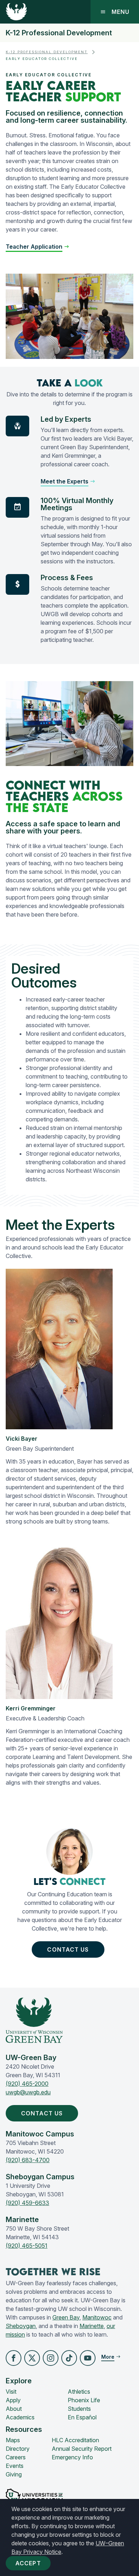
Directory (18, 2449)
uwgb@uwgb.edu (28, 2092)
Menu (120, 12)
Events (15, 2466)
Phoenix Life (84, 2400)
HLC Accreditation (75, 2440)
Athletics (79, 2392)
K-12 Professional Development (59, 33)
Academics (20, 2417)
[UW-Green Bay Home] (16, 12)
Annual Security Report (82, 2449)
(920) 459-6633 (27, 2203)
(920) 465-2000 (27, 2084)
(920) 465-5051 (27, 2246)
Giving (14, 2474)
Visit (11, 2392)
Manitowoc (97, 2317)
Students (79, 2409)
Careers (16, 2457)
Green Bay (66, 2317)
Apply (13, 2400)
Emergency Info (72, 2457)
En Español (82, 2417)
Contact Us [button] (68, 1949)
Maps (13, 2440)
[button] (14, 2358)
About (14, 2409)
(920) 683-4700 (28, 2160)
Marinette (92, 2326)
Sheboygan (21, 2326)
